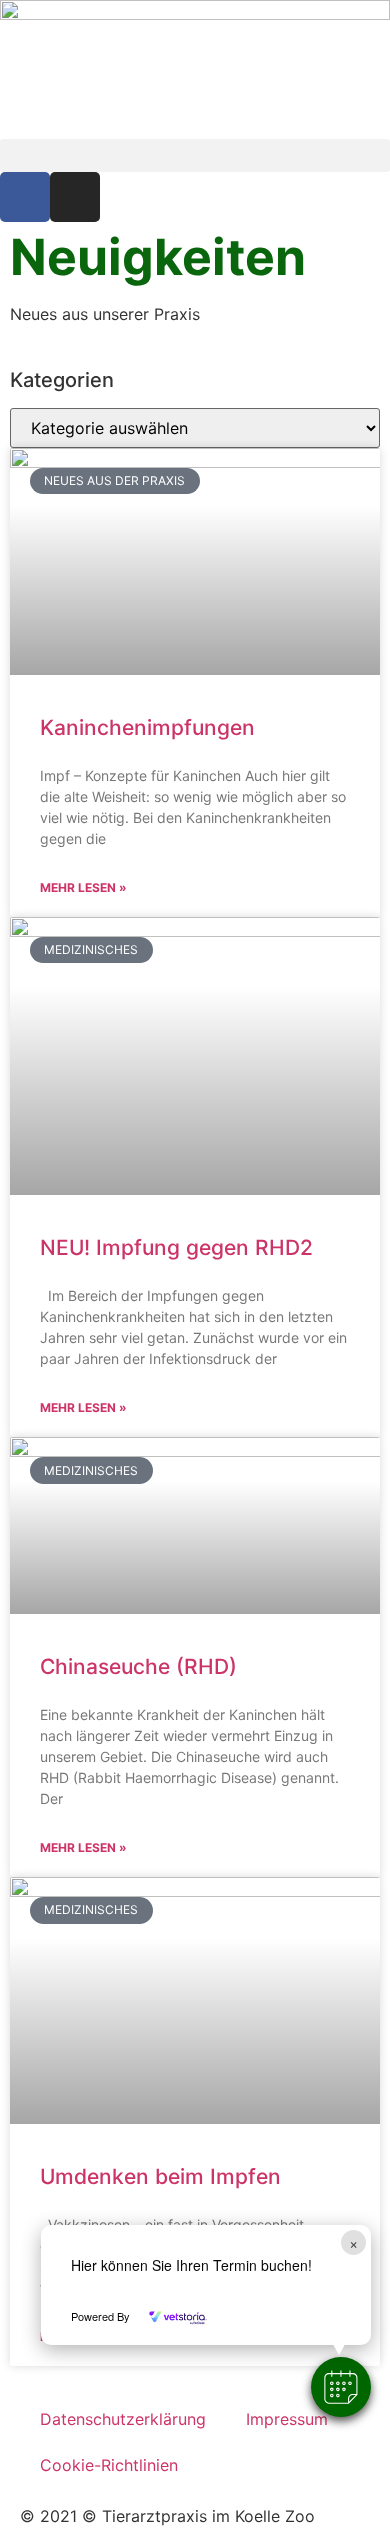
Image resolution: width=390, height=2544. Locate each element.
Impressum (287, 2419)
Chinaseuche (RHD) (138, 1666)
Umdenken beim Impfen (160, 2176)
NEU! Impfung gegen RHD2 (176, 1247)
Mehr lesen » (83, 887)
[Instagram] (75, 197)
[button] (341, 2387)
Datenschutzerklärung (123, 2419)
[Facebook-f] (25, 197)
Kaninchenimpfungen (147, 727)
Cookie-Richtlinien (109, 2465)
